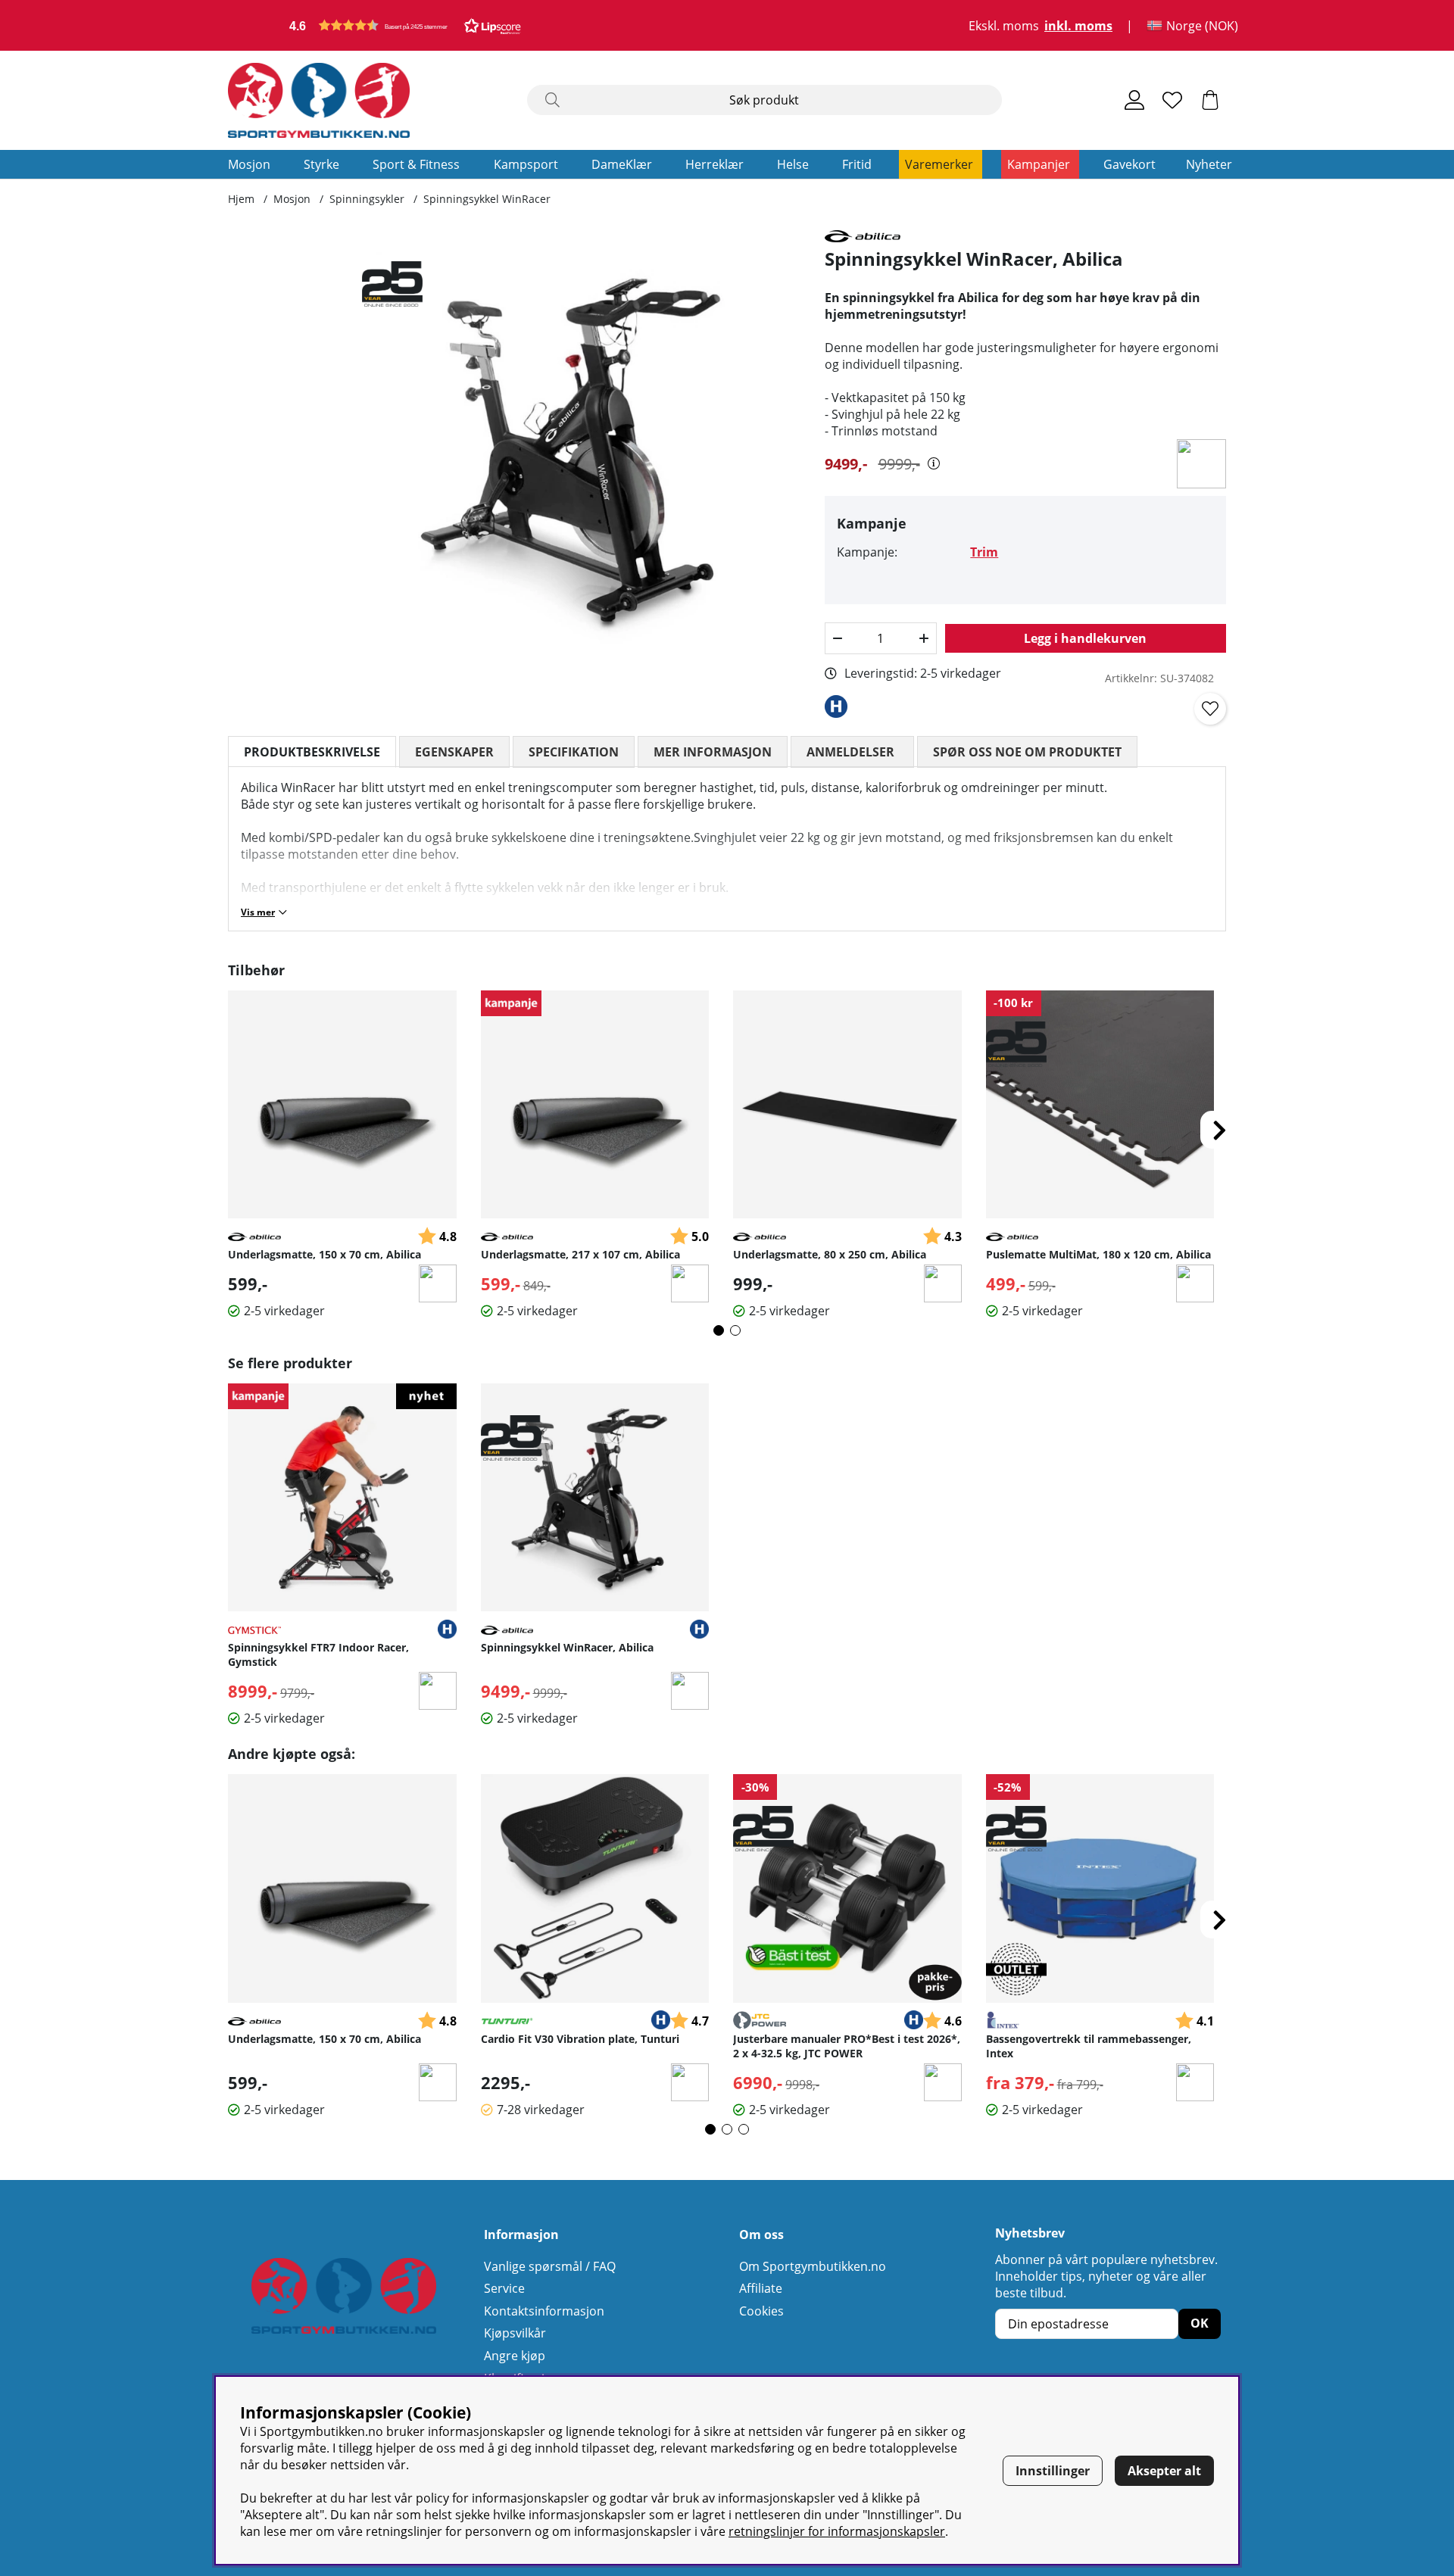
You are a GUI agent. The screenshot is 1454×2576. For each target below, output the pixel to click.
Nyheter (1209, 164)
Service (504, 2288)
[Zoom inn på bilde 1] (581, 449)
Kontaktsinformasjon (544, 2311)
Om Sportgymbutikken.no (813, 2266)
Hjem (241, 199)
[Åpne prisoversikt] (934, 463)
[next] (1219, 1130)
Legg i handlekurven (1085, 638)
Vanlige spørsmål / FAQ (550, 2266)
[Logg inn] (1134, 100)
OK (1200, 2323)
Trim (984, 552)
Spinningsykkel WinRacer (487, 199)
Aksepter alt (1164, 2471)
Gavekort (1130, 164)
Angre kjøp (515, 2356)
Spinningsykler (367, 199)
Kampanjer (1039, 164)
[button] (405, 25)
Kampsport (526, 164)
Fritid (857, 164)
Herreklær (715, 164)
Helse (793, 164)
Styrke (321, 164)
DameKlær (622, 164)
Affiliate (761, 2288)
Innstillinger (1053, 2471)
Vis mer (258, 912)
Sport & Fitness (416, 164)
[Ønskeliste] (1172, 100)
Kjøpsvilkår (515, 2333)
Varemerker (939, 164)
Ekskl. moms (1004, 26)
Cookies (761, 2311)
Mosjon (249, 164)
